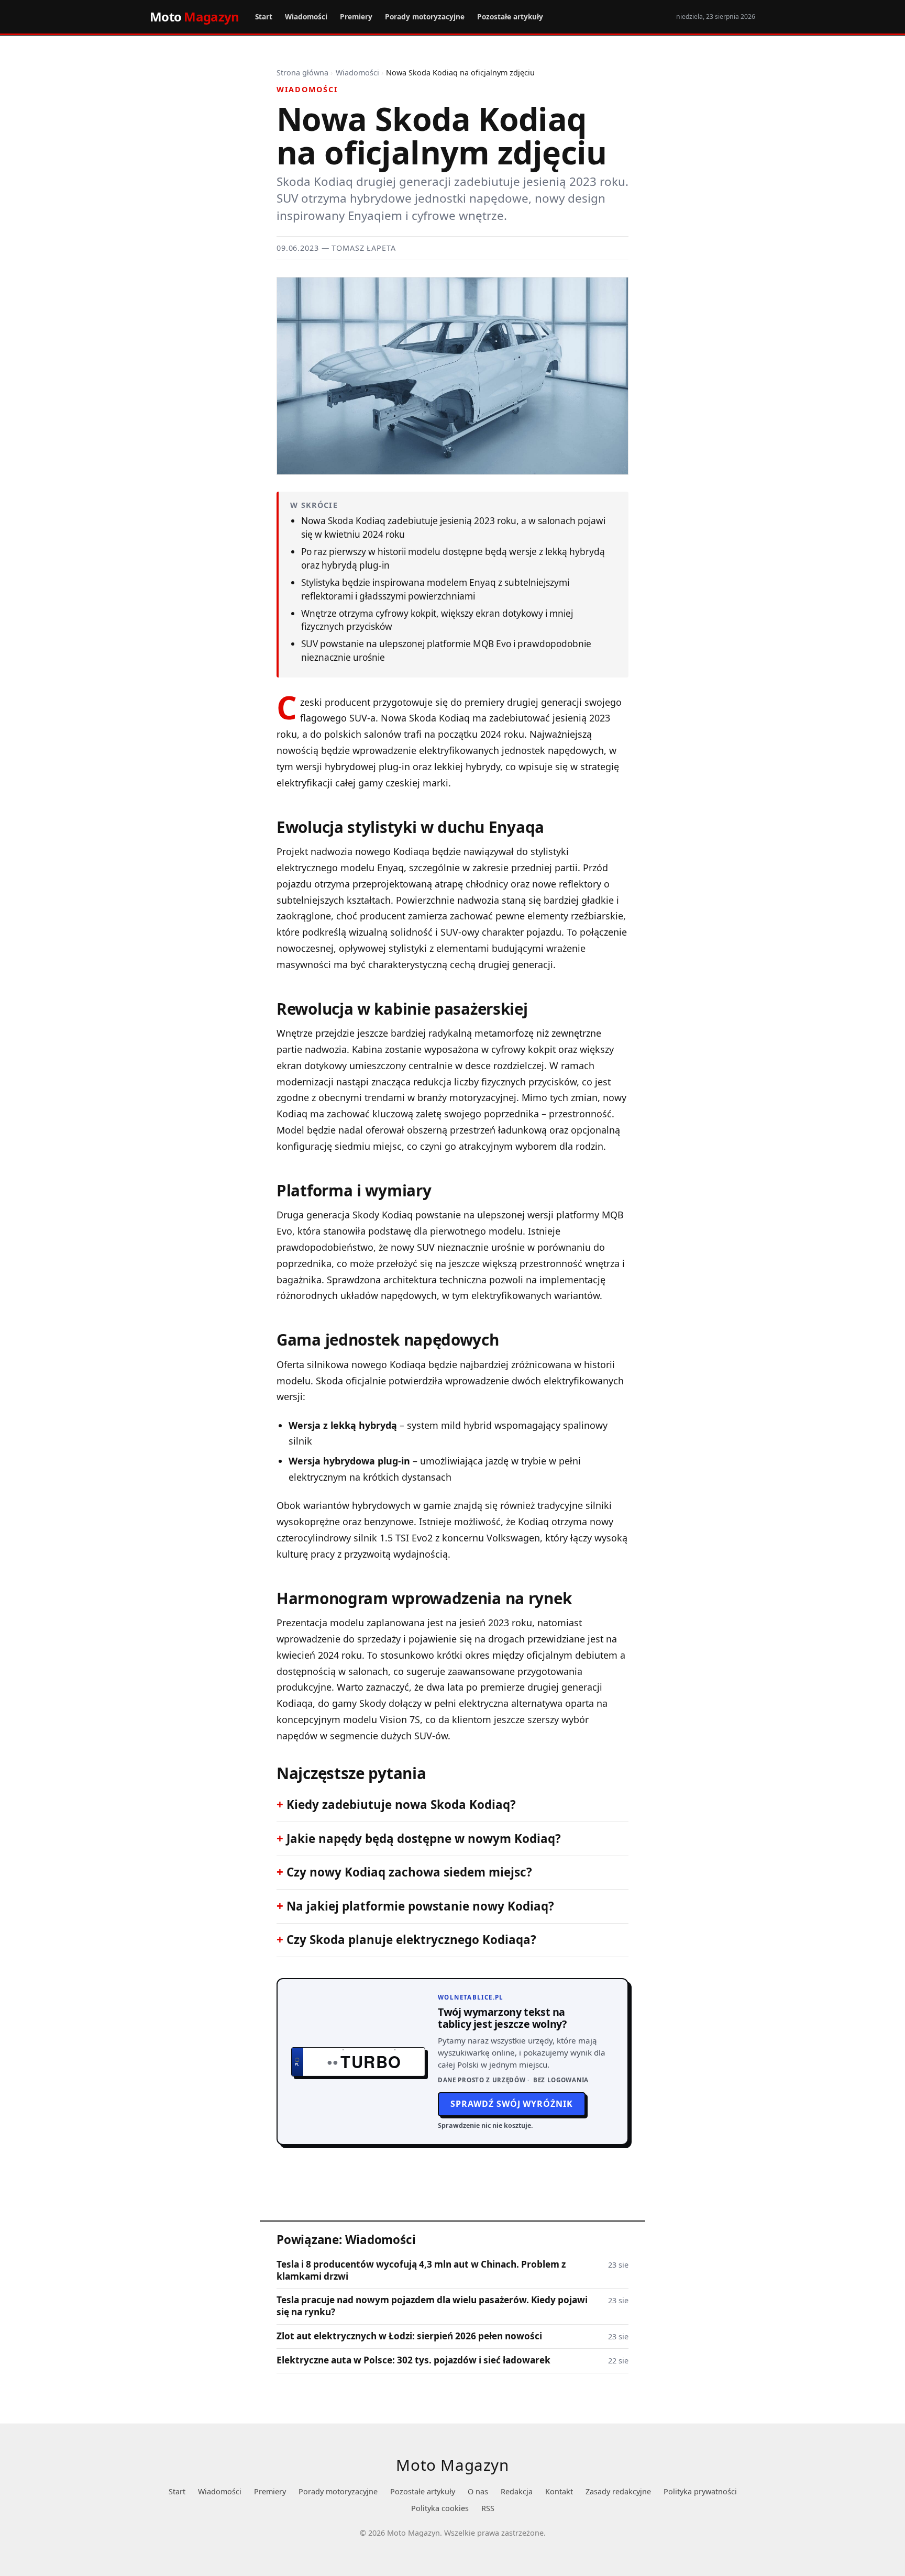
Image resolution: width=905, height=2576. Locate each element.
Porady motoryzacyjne (425, 16)
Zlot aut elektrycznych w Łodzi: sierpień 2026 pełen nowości (409, 2336)
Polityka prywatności (700, 2491)
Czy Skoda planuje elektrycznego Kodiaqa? (411, 1940)
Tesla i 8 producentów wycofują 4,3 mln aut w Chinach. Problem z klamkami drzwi (421, 2270)
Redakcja (517, 2491)
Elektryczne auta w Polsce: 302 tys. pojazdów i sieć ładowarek (413, 2360)
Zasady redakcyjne (618, 2491)
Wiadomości (306, 16)
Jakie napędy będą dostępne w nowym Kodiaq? (424, 1839)
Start (264, 16)
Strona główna (302, 73)
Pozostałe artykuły (510, 16)
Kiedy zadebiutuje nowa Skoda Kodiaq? (401, 1805)
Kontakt (559, 2491)
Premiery (356, 16)
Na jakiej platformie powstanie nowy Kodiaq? (420, 1906)
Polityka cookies (440, 2508)
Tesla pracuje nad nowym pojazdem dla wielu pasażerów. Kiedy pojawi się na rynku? (432, 2306)
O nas (478, 2491)
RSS (488, 2508)
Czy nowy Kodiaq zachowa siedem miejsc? (409, 1872)
